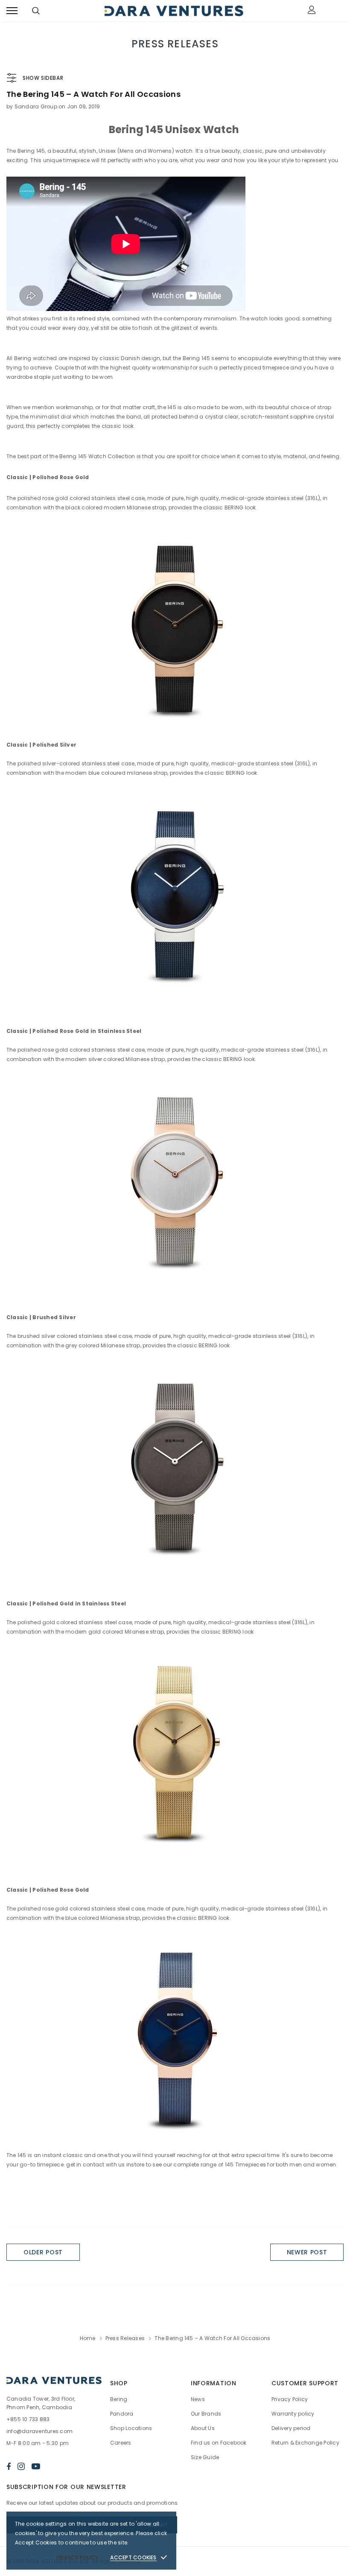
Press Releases (125, 2338)
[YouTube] (36, 2466)
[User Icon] (312, 11)
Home (88, 2338)
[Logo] (174, 11)
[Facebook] (9, 2466)
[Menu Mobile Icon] (12, 11)
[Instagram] (21, 2466)
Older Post (43, 2252)
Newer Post (307, 2252)
